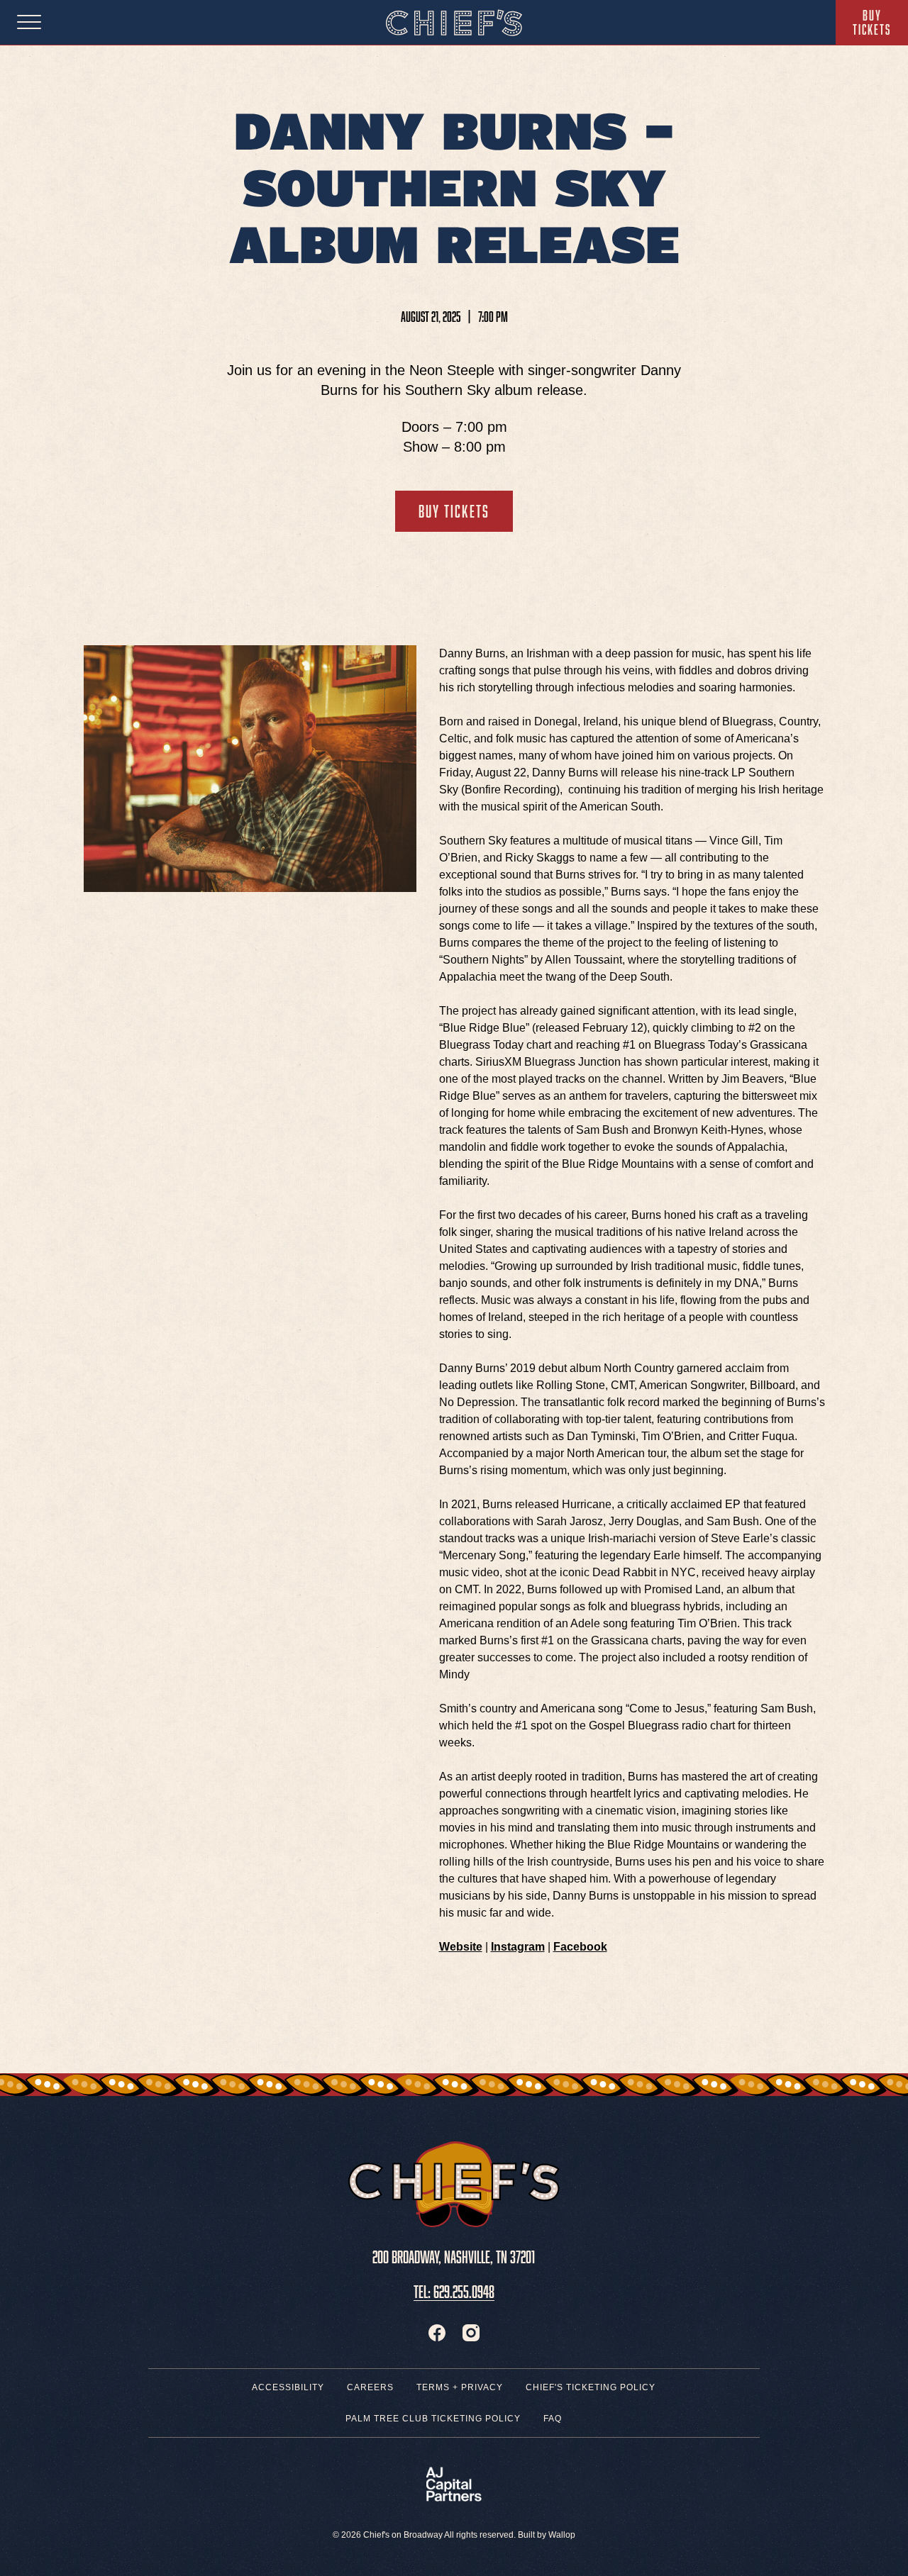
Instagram (518, 1947)
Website (461, 1947)
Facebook (580, 1947)
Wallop (562, 2535)
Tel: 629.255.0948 (454, 2289)
